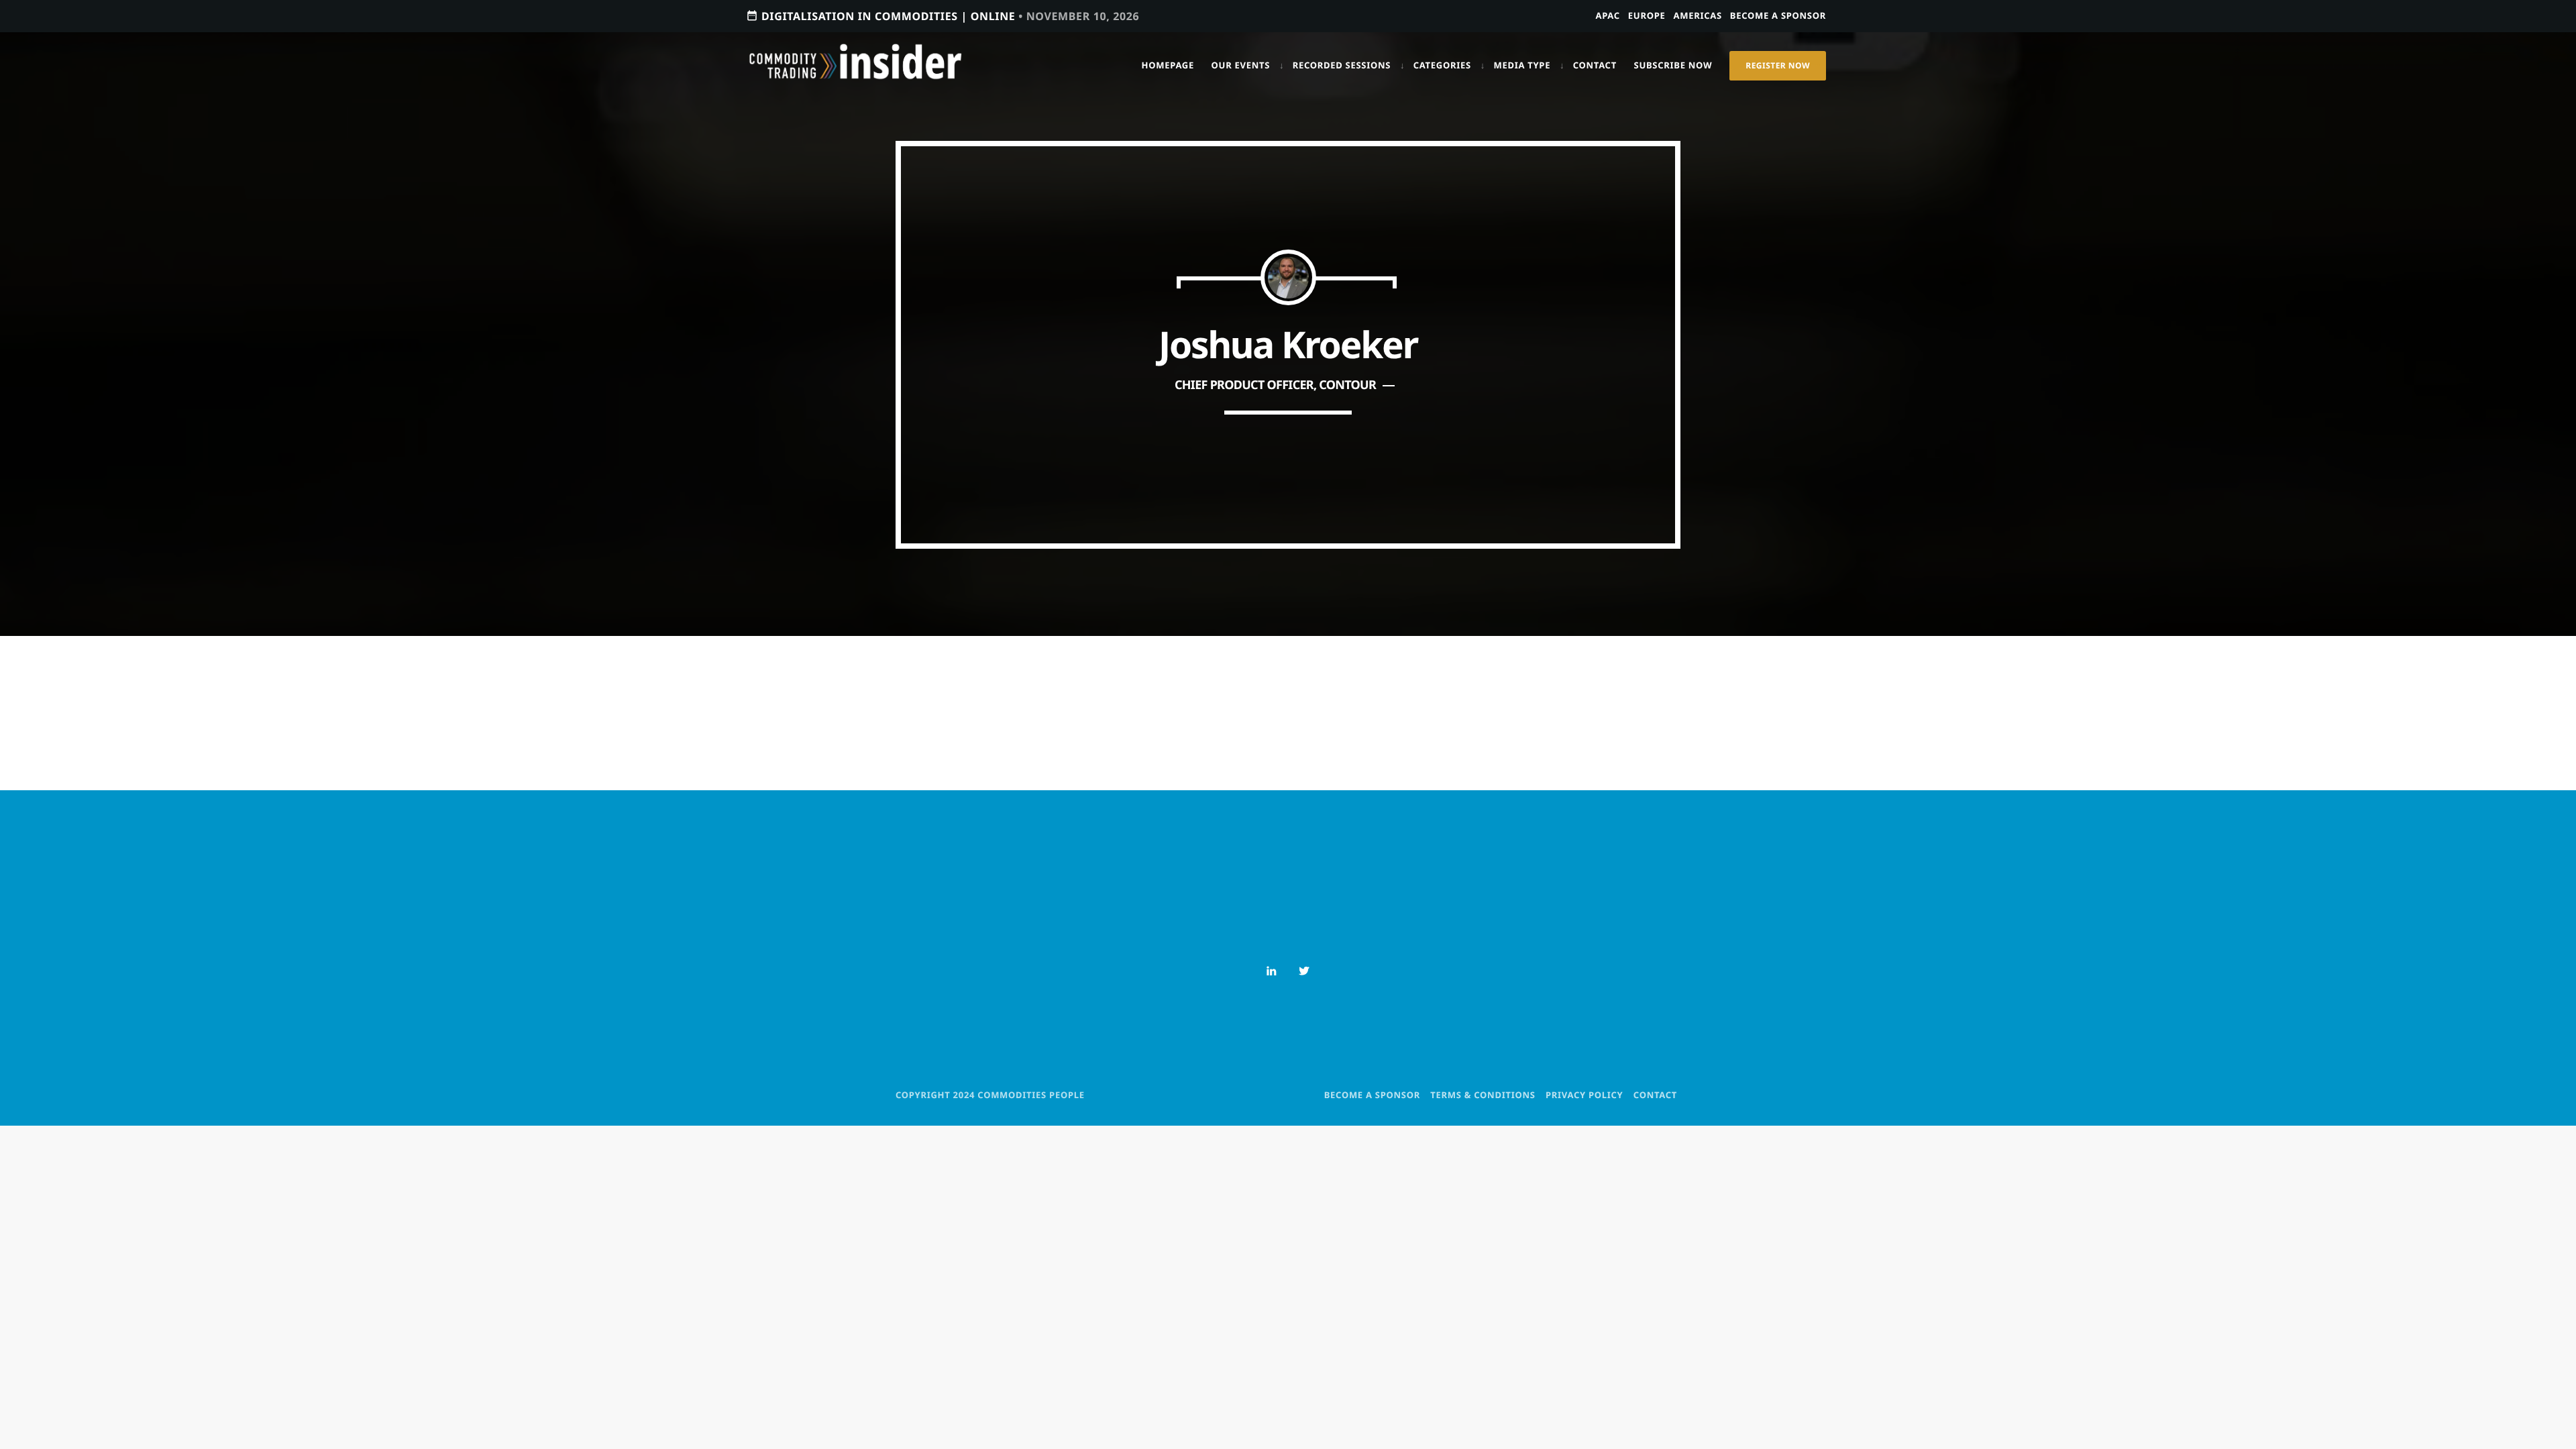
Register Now (1778, 65)
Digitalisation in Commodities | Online (943, 16)
